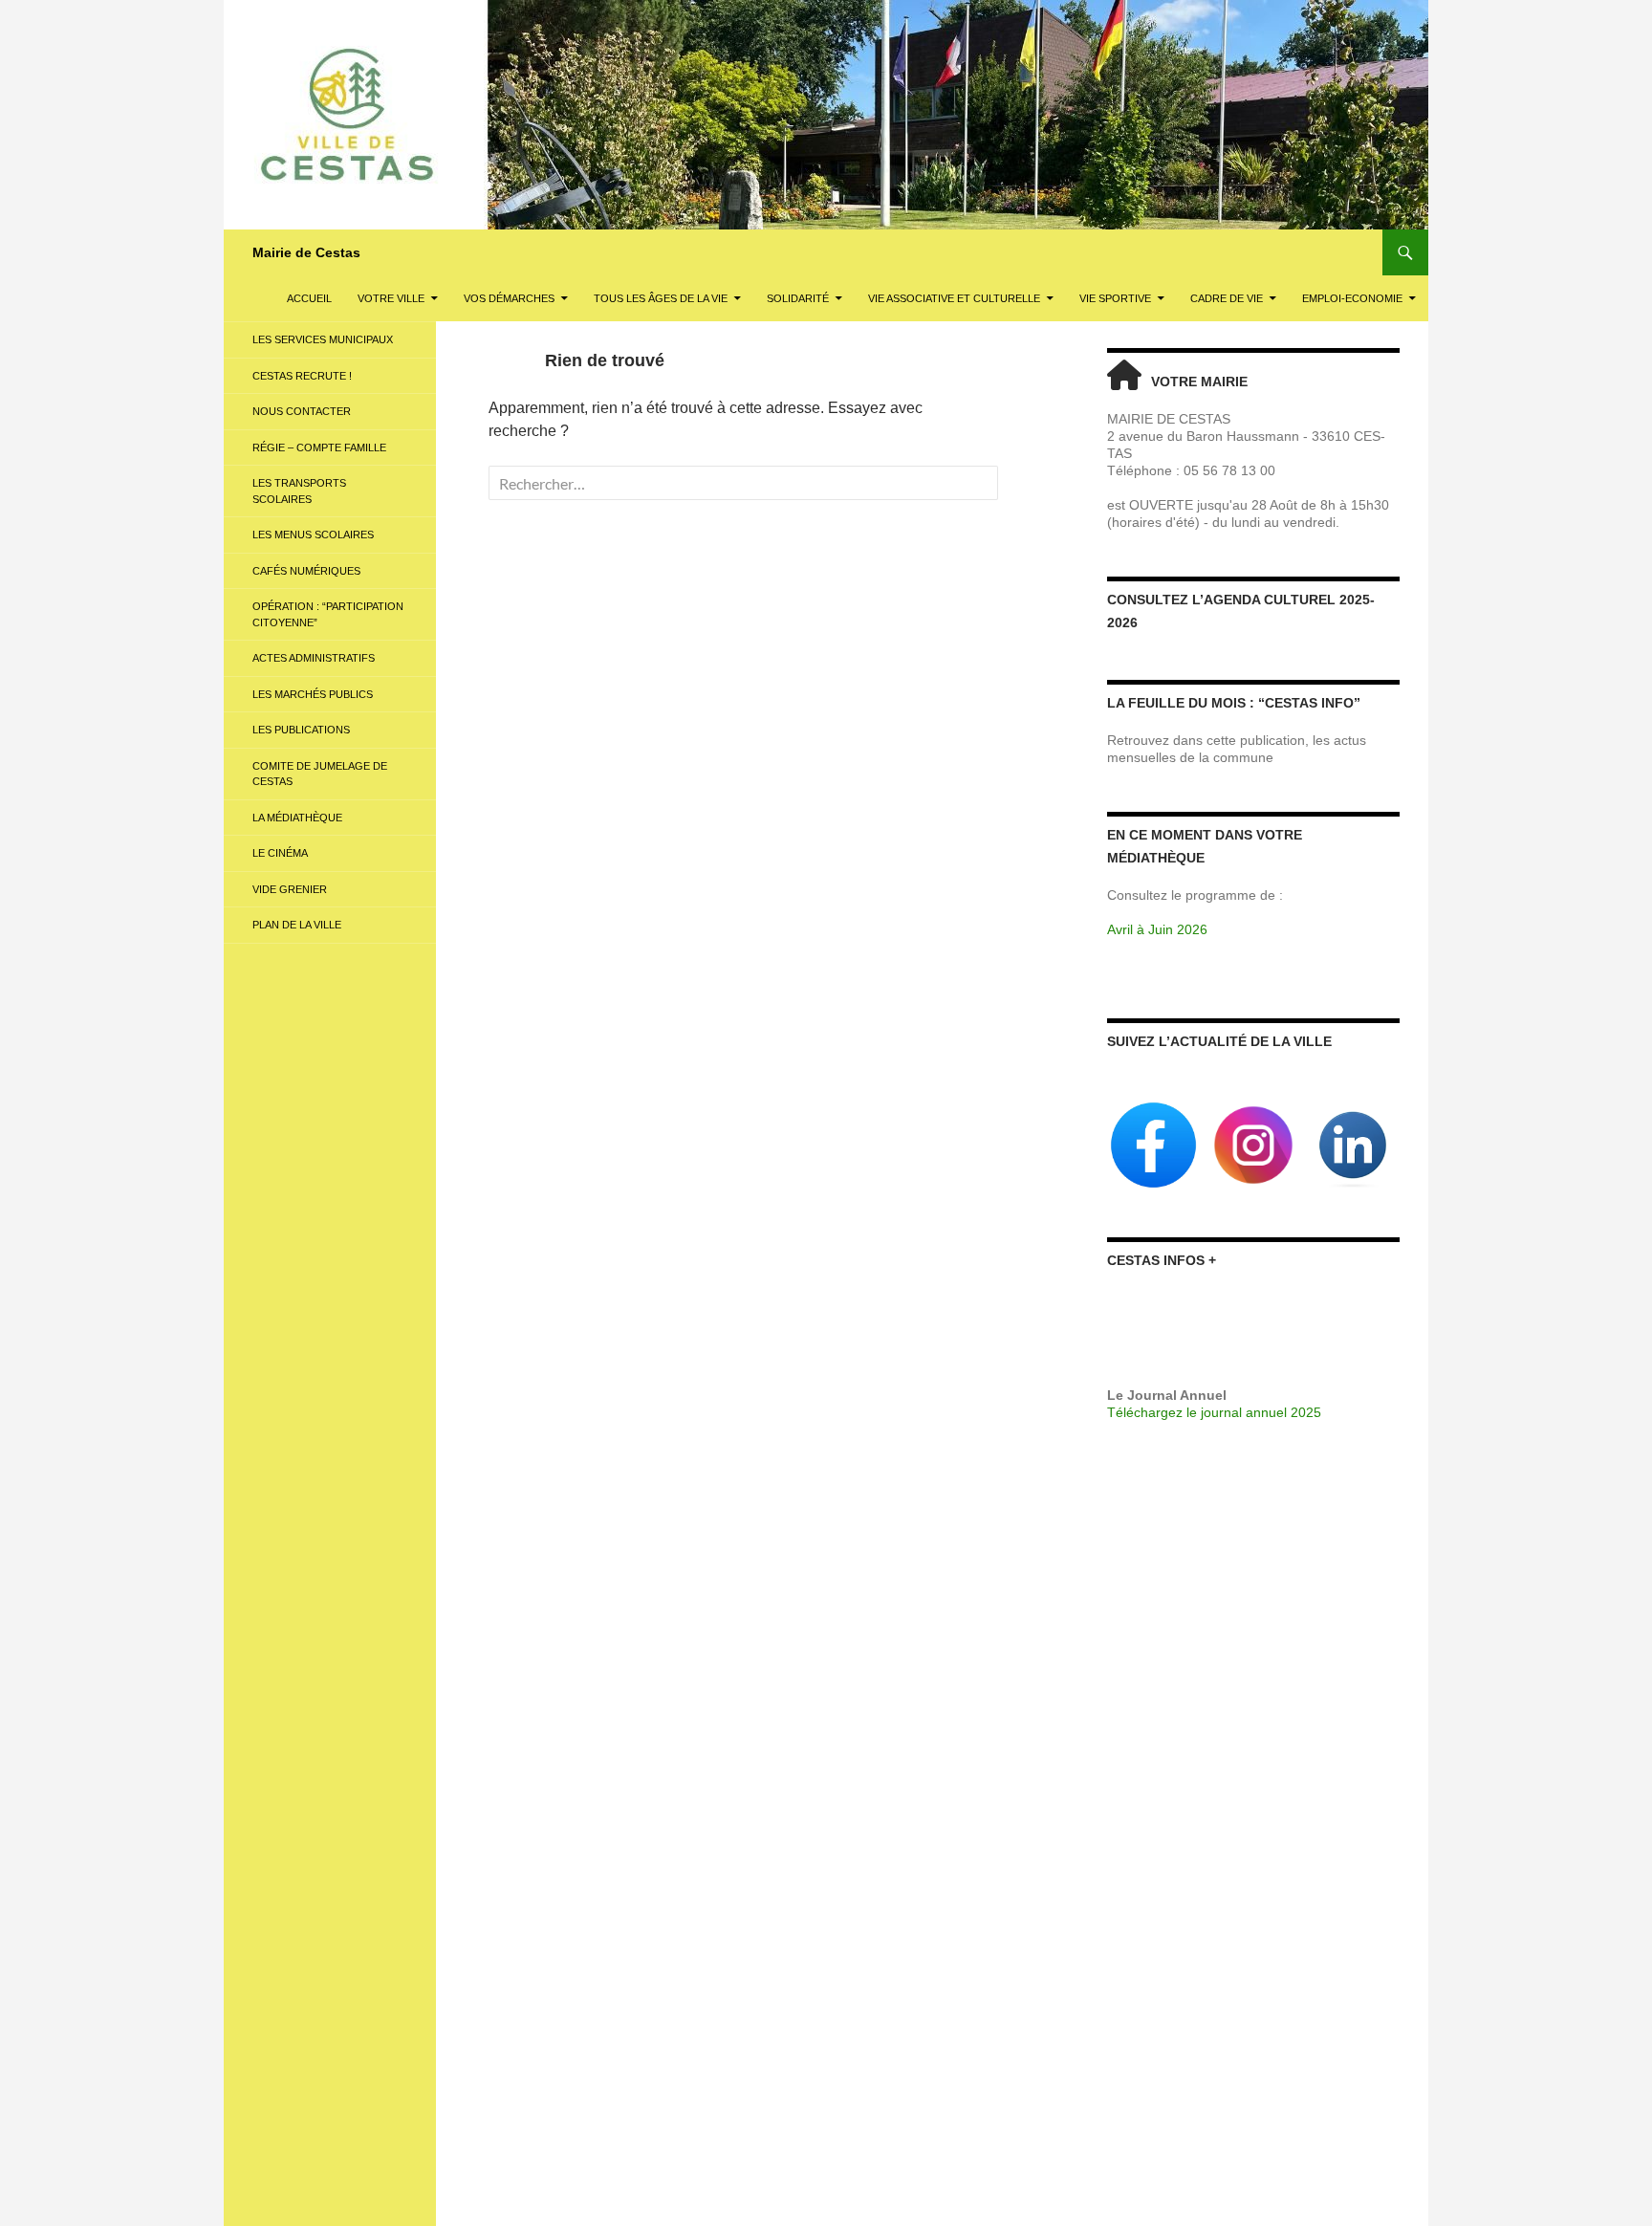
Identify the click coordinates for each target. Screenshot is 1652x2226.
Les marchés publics (313, 694)
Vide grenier (290, 889)
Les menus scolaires (313, 535)
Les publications (301, 730)
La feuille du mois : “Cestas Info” (1234, 703)
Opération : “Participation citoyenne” (328, 614)
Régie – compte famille (319, 447)
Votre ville (391, 298)
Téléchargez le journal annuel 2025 (1214, 1412)
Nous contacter (302, 411)
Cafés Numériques (306, 571)
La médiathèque (297, 818)
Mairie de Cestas (306, 252)
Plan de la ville (297, 925)
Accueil (309, 298)
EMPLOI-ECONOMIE (1352, 298)
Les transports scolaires (299, 491)
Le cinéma (280, 853)
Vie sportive (1115, 298)
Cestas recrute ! (302, 376)
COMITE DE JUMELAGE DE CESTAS (320, 774)
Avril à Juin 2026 (1157, 929)
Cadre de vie (1227, 298)
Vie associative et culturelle (954, 298)
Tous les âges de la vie (661, 298)
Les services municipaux (323, 339)
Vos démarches (509, 298)
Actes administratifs (314, 658)
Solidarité (798, 298)
